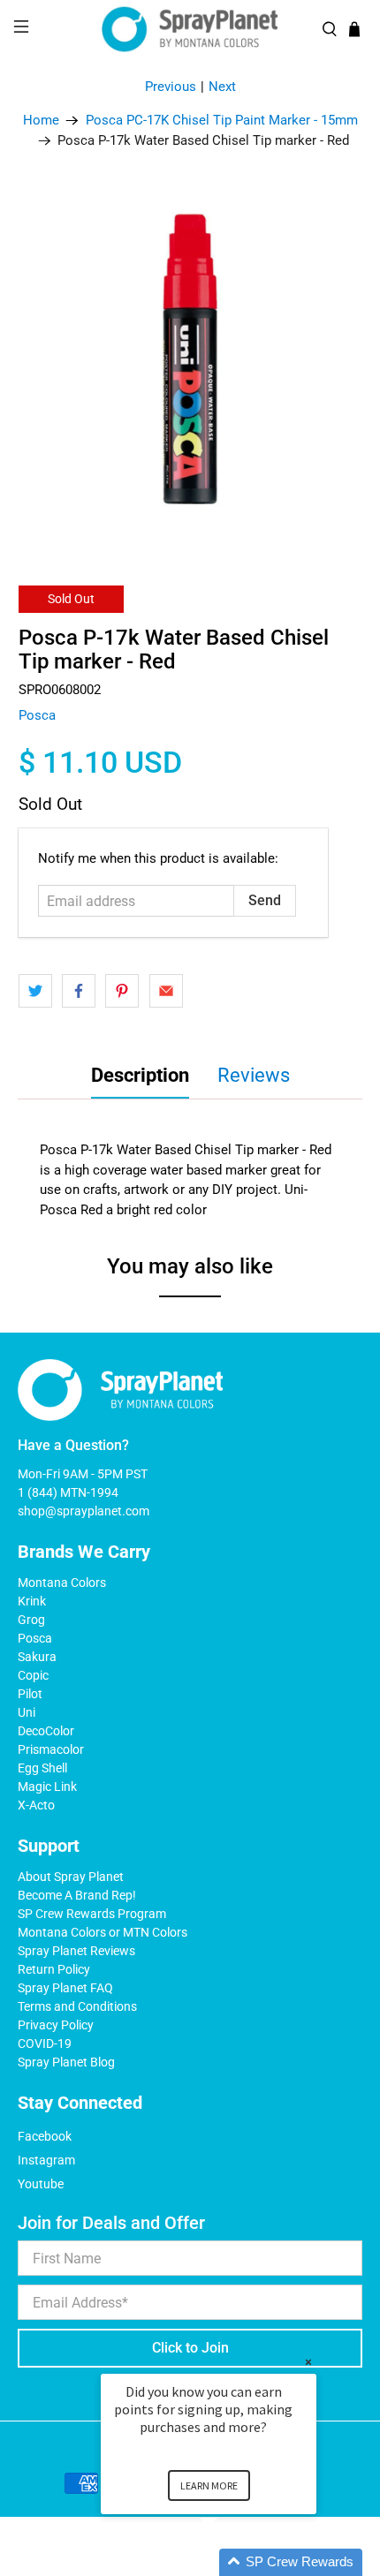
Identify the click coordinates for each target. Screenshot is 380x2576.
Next (222, 87)
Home (41, 121)
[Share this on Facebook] (79, 991)
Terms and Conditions (77, 2006)
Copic (33, 1675)
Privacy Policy (56, 2025)
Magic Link (47, 1787)
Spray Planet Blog (66, 2062)
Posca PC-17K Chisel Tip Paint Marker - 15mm (222, 121)
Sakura (37, 1657)
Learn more (209, 2485)
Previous (171, 87)
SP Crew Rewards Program (92, 1914)
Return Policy (54, 1969)
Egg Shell (42, 1768)
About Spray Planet (71, 1877)
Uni (27, 1712)
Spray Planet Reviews (76, 1951)
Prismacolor (51, 1749)
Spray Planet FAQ (65, 1988)
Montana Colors (62, 1583)
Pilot (30, 1694)
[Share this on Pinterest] (122, 991)
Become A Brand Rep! (77, 1895)
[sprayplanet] (190, 30)
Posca (37, 715)
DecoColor (46, 1731)
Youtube (41, 2184)
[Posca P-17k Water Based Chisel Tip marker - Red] (190, 361)
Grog (31, 1620)
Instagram (46, 2160)
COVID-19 (45, 2043)
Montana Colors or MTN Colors (103, 1932)
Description (140, 1075)
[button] (230, 2562)
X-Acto (36, 1805)
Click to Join (190, 2348)
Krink (32, 1601)
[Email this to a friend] (166, 991)
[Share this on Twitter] (35, 991)
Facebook (45, 2136)
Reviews (254, 1075)
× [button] (308, 2362)
